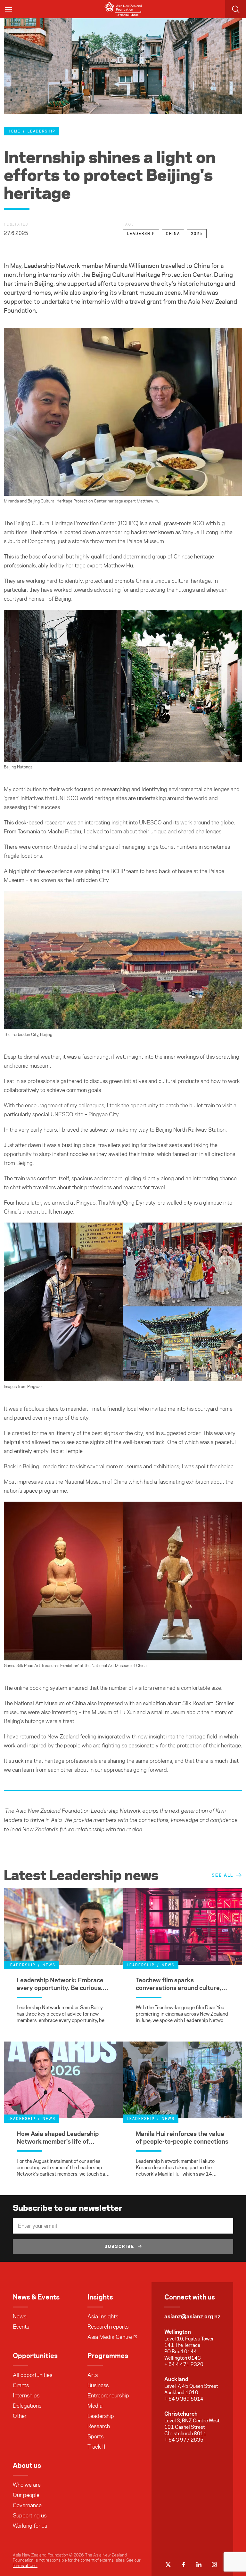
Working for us (30, 2526)
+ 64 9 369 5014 (184, 2399)
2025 (197, 234)
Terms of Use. (25, 2565)
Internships (26, 2395)
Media (95, 2406)
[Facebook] (184, 2564)
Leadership (41, 131)
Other (20, 2416)
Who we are (27, 2485)
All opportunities (33, 2375)
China (173, 234)
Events (21, 2327)
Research (99, 2426)
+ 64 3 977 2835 (184, 2440)
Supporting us (30, 2516)
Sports (95, 2436)
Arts (93, 2375)
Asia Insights (103, 2316)
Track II (96, 2447)
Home (14, 131)
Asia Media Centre (110, 2337)
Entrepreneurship (108, 2395)
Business (98, 2385)
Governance (27, 2505)
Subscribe (119, 2246)
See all (222, 1875)
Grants (21, 2385)
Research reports (108, 2327)
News (20, 2316)
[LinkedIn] (199, 2564)
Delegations (27, 2406)
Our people (26, 2495)
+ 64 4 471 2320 (184, 2364)
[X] (168, 2564)
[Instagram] (214, 2564)
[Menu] (9, 9)
